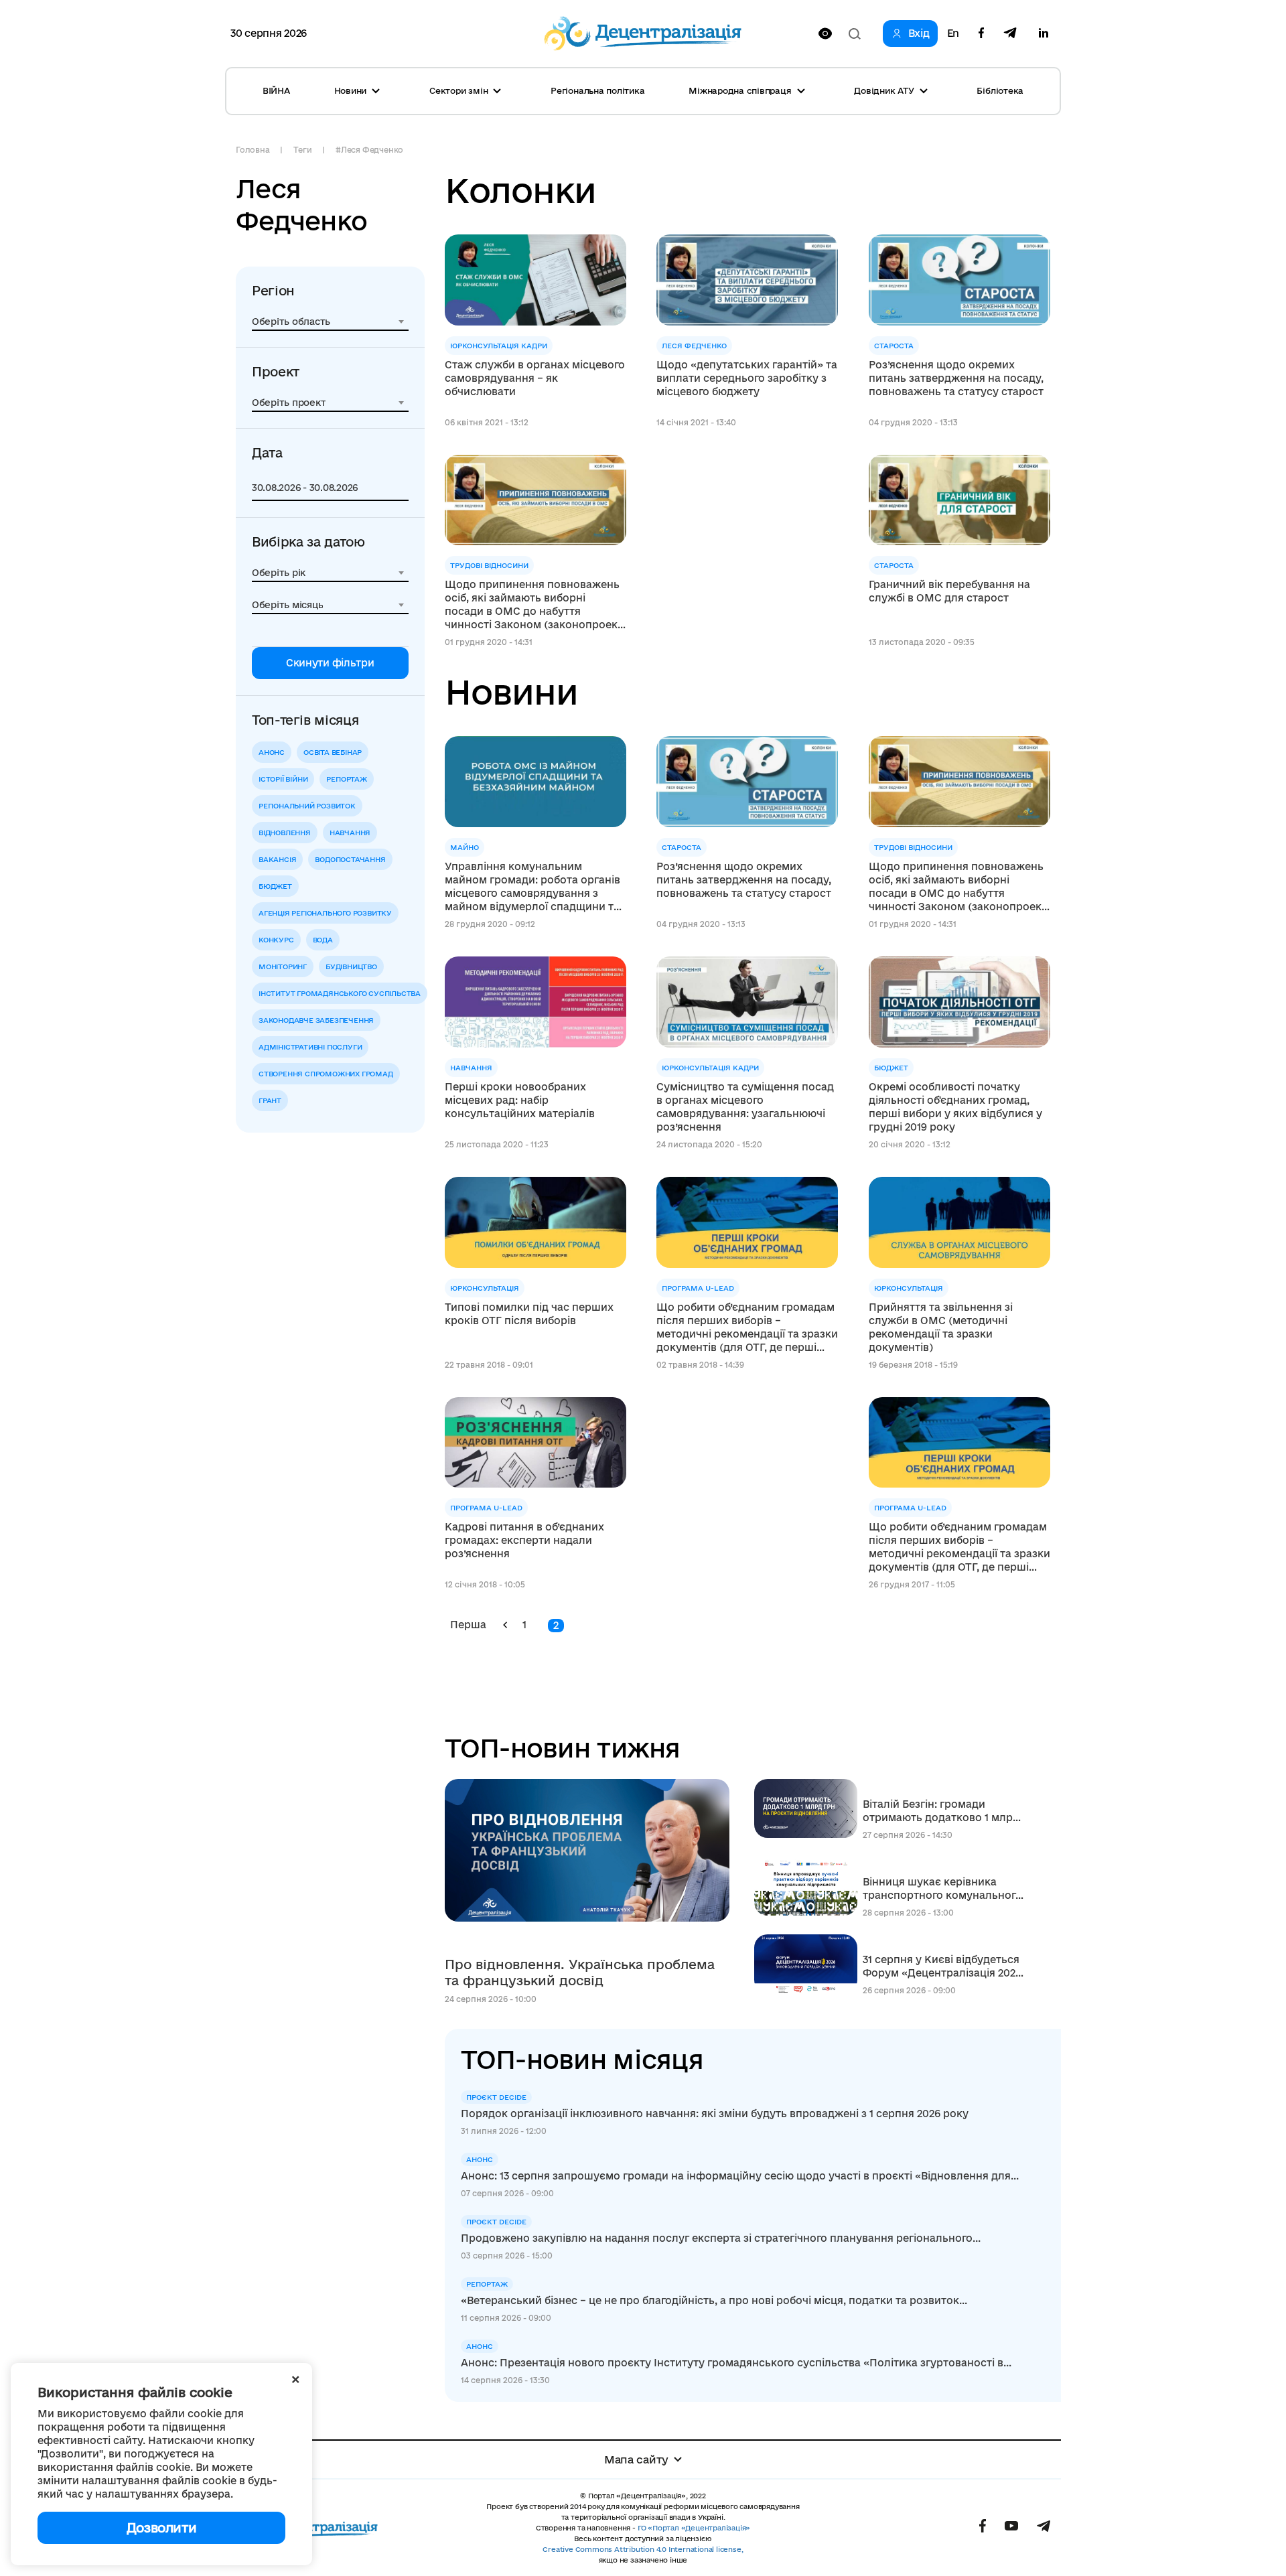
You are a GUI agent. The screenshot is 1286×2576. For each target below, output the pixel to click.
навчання (350, 833)
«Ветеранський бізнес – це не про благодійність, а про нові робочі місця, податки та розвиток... (714, 2300)
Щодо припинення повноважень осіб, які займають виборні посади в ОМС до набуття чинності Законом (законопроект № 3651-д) (534, 605)
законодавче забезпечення (316, 1020)
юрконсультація (485, 1288)
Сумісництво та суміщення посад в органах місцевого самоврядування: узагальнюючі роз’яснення (745, 1107)
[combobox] (330, 321)
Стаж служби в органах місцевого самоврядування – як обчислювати (535, 378)
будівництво (351, 967)
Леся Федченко (694, 346)
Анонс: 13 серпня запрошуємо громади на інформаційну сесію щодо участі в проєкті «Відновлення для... (740, 2176)
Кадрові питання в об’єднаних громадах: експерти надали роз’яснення (524, 1540)
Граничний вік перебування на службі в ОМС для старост (949, 591)
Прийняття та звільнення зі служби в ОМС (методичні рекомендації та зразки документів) (941, 1327)
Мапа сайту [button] (636, 2459)
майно (465, 847)
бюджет (275, 886)
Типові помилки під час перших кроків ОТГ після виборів (529, 1314)
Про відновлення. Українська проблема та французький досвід (580, 1973)
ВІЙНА (276, 90)
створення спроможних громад (326, 1074)
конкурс (276, 940)
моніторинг (283, 967)
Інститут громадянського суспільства (340, 993)
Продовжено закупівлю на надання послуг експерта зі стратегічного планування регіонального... (721, 2238)
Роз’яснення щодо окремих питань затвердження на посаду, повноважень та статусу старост (956, 378)
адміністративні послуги (310, 1047)
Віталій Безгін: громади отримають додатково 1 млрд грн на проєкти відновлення (941, 1811)
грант (270, 1100)
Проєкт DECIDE (496, 2097)
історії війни (283, 779)
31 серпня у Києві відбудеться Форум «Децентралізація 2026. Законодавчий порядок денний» (943, 1967)
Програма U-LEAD (698, 1288)
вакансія (277, 859)
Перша (468, 1625)
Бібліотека (1000, 90)
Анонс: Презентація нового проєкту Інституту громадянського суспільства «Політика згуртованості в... (736, 2363)
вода (323, 940)
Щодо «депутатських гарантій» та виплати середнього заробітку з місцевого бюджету (747, 378)
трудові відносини (489, 565)
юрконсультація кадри (499, 346)
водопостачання (350, 859)
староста (894, 346)
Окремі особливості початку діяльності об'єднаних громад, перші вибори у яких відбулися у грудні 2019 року (955, 1107)
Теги (302, 150)
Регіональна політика (597, 90)
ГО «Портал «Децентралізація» (694, 2528)
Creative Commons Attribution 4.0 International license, (643, 2549)
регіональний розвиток (307, 806)
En (953, 33)
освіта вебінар (333, 752)
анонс (272, 752)
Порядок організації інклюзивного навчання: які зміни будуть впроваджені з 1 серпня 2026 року (715, 2114)
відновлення (285, 833)
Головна (253, 150)
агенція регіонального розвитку (325, 913)
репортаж (346, 779)
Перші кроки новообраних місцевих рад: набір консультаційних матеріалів (520, 1100)
